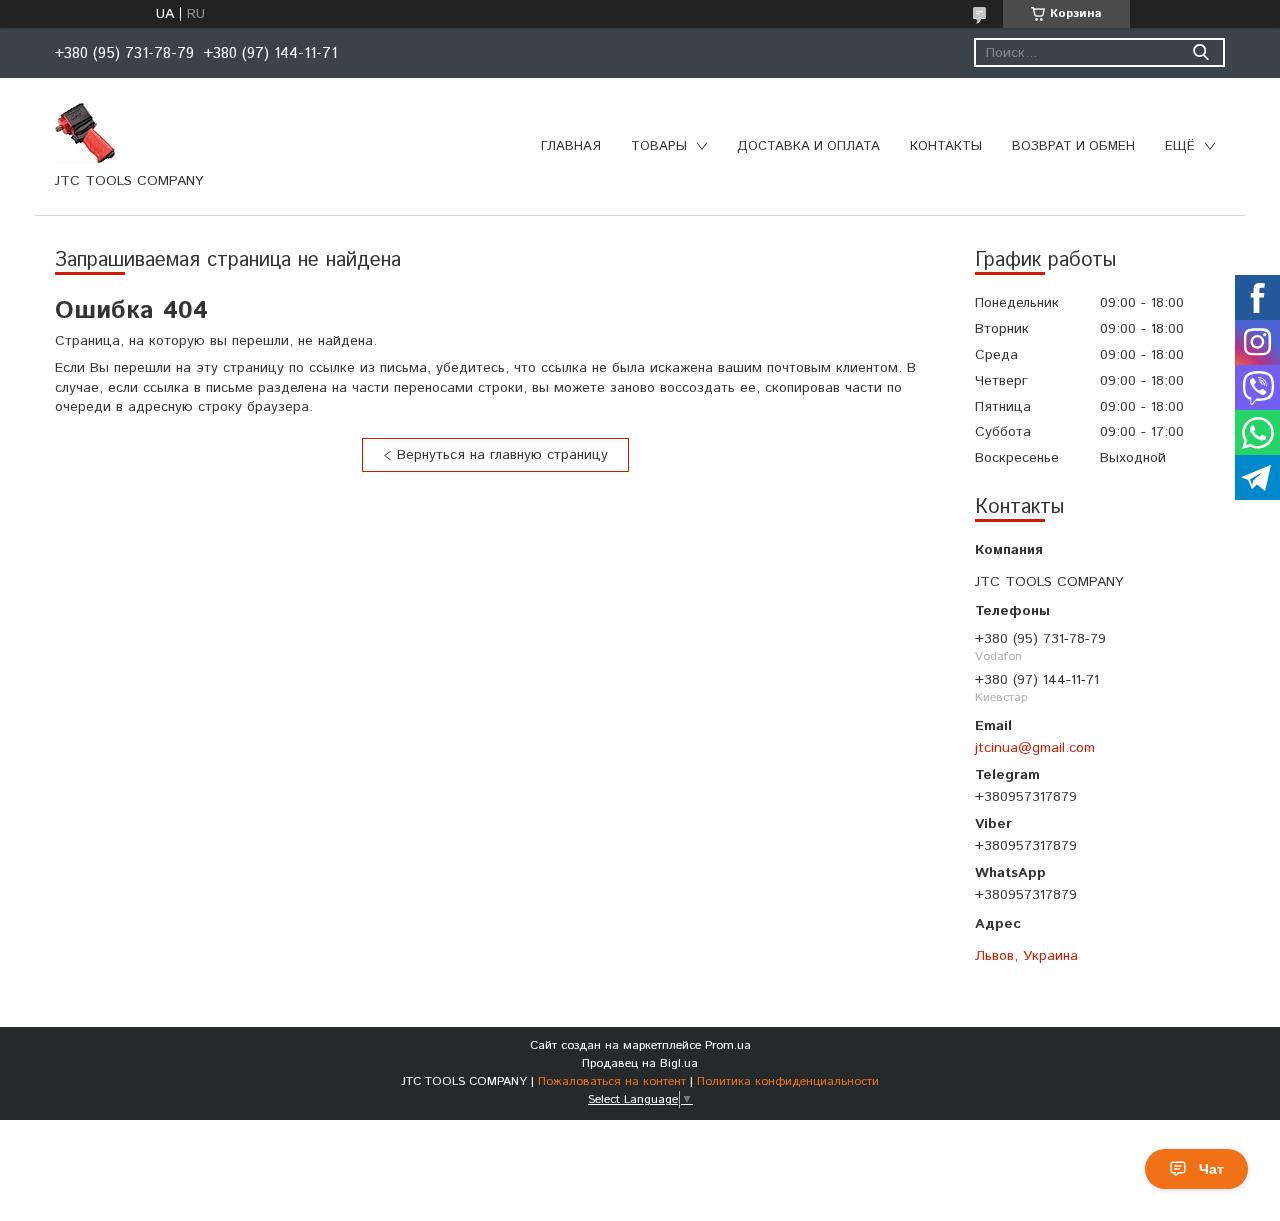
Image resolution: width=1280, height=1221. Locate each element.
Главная (571, 146)
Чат (1211, 1169)
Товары (659, 146)
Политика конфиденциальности (788, 1081)
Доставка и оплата (808, 146)
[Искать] (1200, 52)
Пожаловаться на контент (612, 1081)
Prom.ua (728, 1045)
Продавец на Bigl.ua (640, 1063)
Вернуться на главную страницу (502, 455)
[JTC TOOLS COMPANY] (85, 132)
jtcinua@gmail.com (1035, 747)
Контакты (946, 146)
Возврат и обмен (1073, 146)
